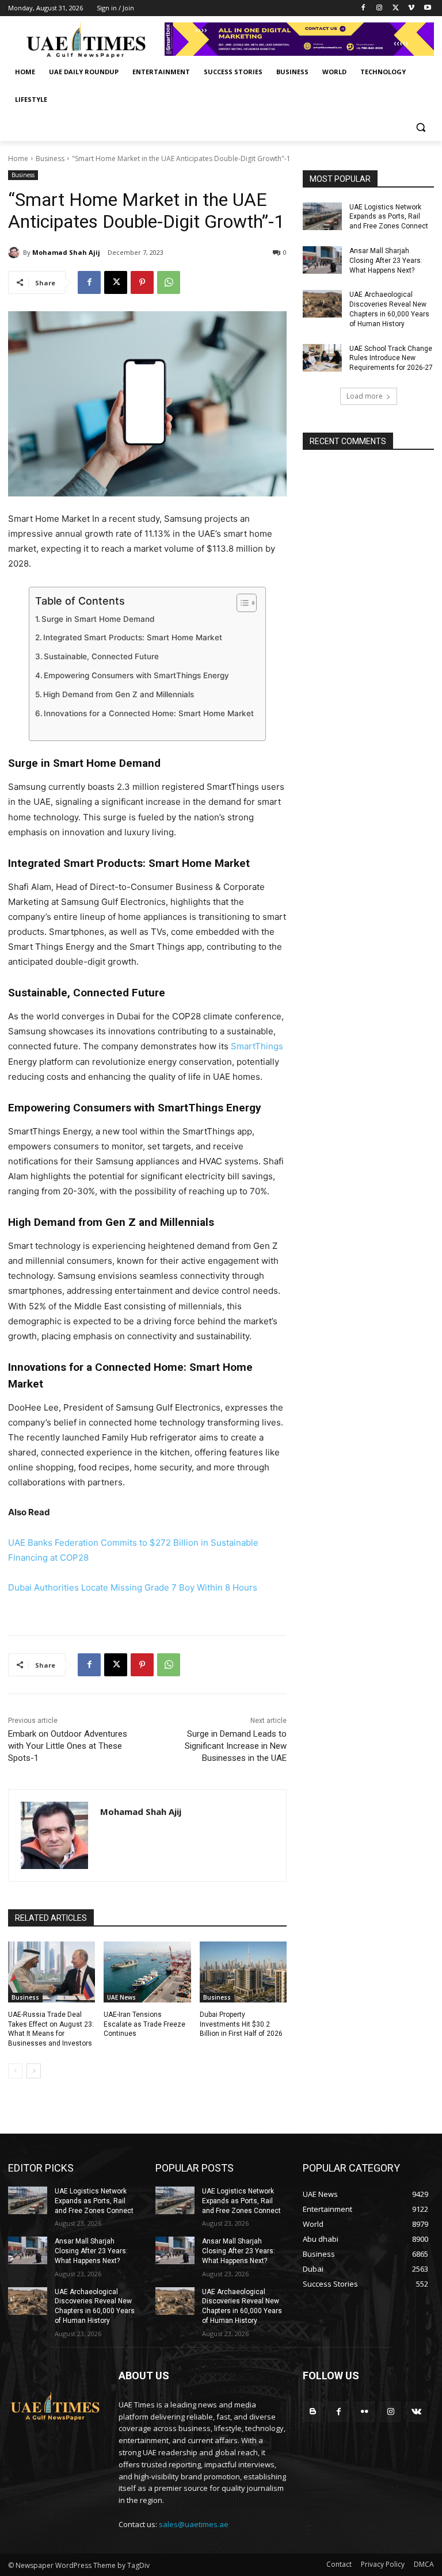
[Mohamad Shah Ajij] (16, 253)
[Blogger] (313, 2412)
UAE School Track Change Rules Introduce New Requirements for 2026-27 (391, 358)
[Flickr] (365, 2412)
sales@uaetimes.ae (194, 2524)
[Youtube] (427, 8)
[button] (420, 127)
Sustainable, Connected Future (101, 656)
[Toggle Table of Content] (241, 603)
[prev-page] (15, 2071)
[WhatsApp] (169, 282)
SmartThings (256, 1046)
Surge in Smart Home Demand (98, 619)
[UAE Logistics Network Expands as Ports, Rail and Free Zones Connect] (322, 216)
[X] (396, 8)
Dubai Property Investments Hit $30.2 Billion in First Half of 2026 (241, 2024)
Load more (365, 396)
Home (18, 158)
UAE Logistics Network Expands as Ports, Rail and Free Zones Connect (389, 217)
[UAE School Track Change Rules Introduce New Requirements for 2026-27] (322, 358)
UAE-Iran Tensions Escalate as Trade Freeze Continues (144, 2024)
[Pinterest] (142, 282)
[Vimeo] (411, 8)
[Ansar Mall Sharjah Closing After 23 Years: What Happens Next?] (322, 260)
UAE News (121, 1997)
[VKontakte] (416, 2412)
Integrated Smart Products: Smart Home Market (133, 637)
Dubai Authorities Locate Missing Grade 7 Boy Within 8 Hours (133, 1587)
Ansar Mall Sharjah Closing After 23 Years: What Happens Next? (386, 261)
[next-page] (34, 2071)
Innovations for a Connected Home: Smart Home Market (149, 713)
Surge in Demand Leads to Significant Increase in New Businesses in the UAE (236, 1746)
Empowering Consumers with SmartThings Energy (136, 675)
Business (50, 158)
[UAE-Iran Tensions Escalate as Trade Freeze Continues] (147, 1972)
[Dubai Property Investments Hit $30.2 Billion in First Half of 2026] (243, 1972)
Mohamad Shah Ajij (66, 252)
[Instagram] (380, 8)
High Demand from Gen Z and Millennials (119, 694)
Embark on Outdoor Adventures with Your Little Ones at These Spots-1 (68, 1746)
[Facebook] (363, 8)
